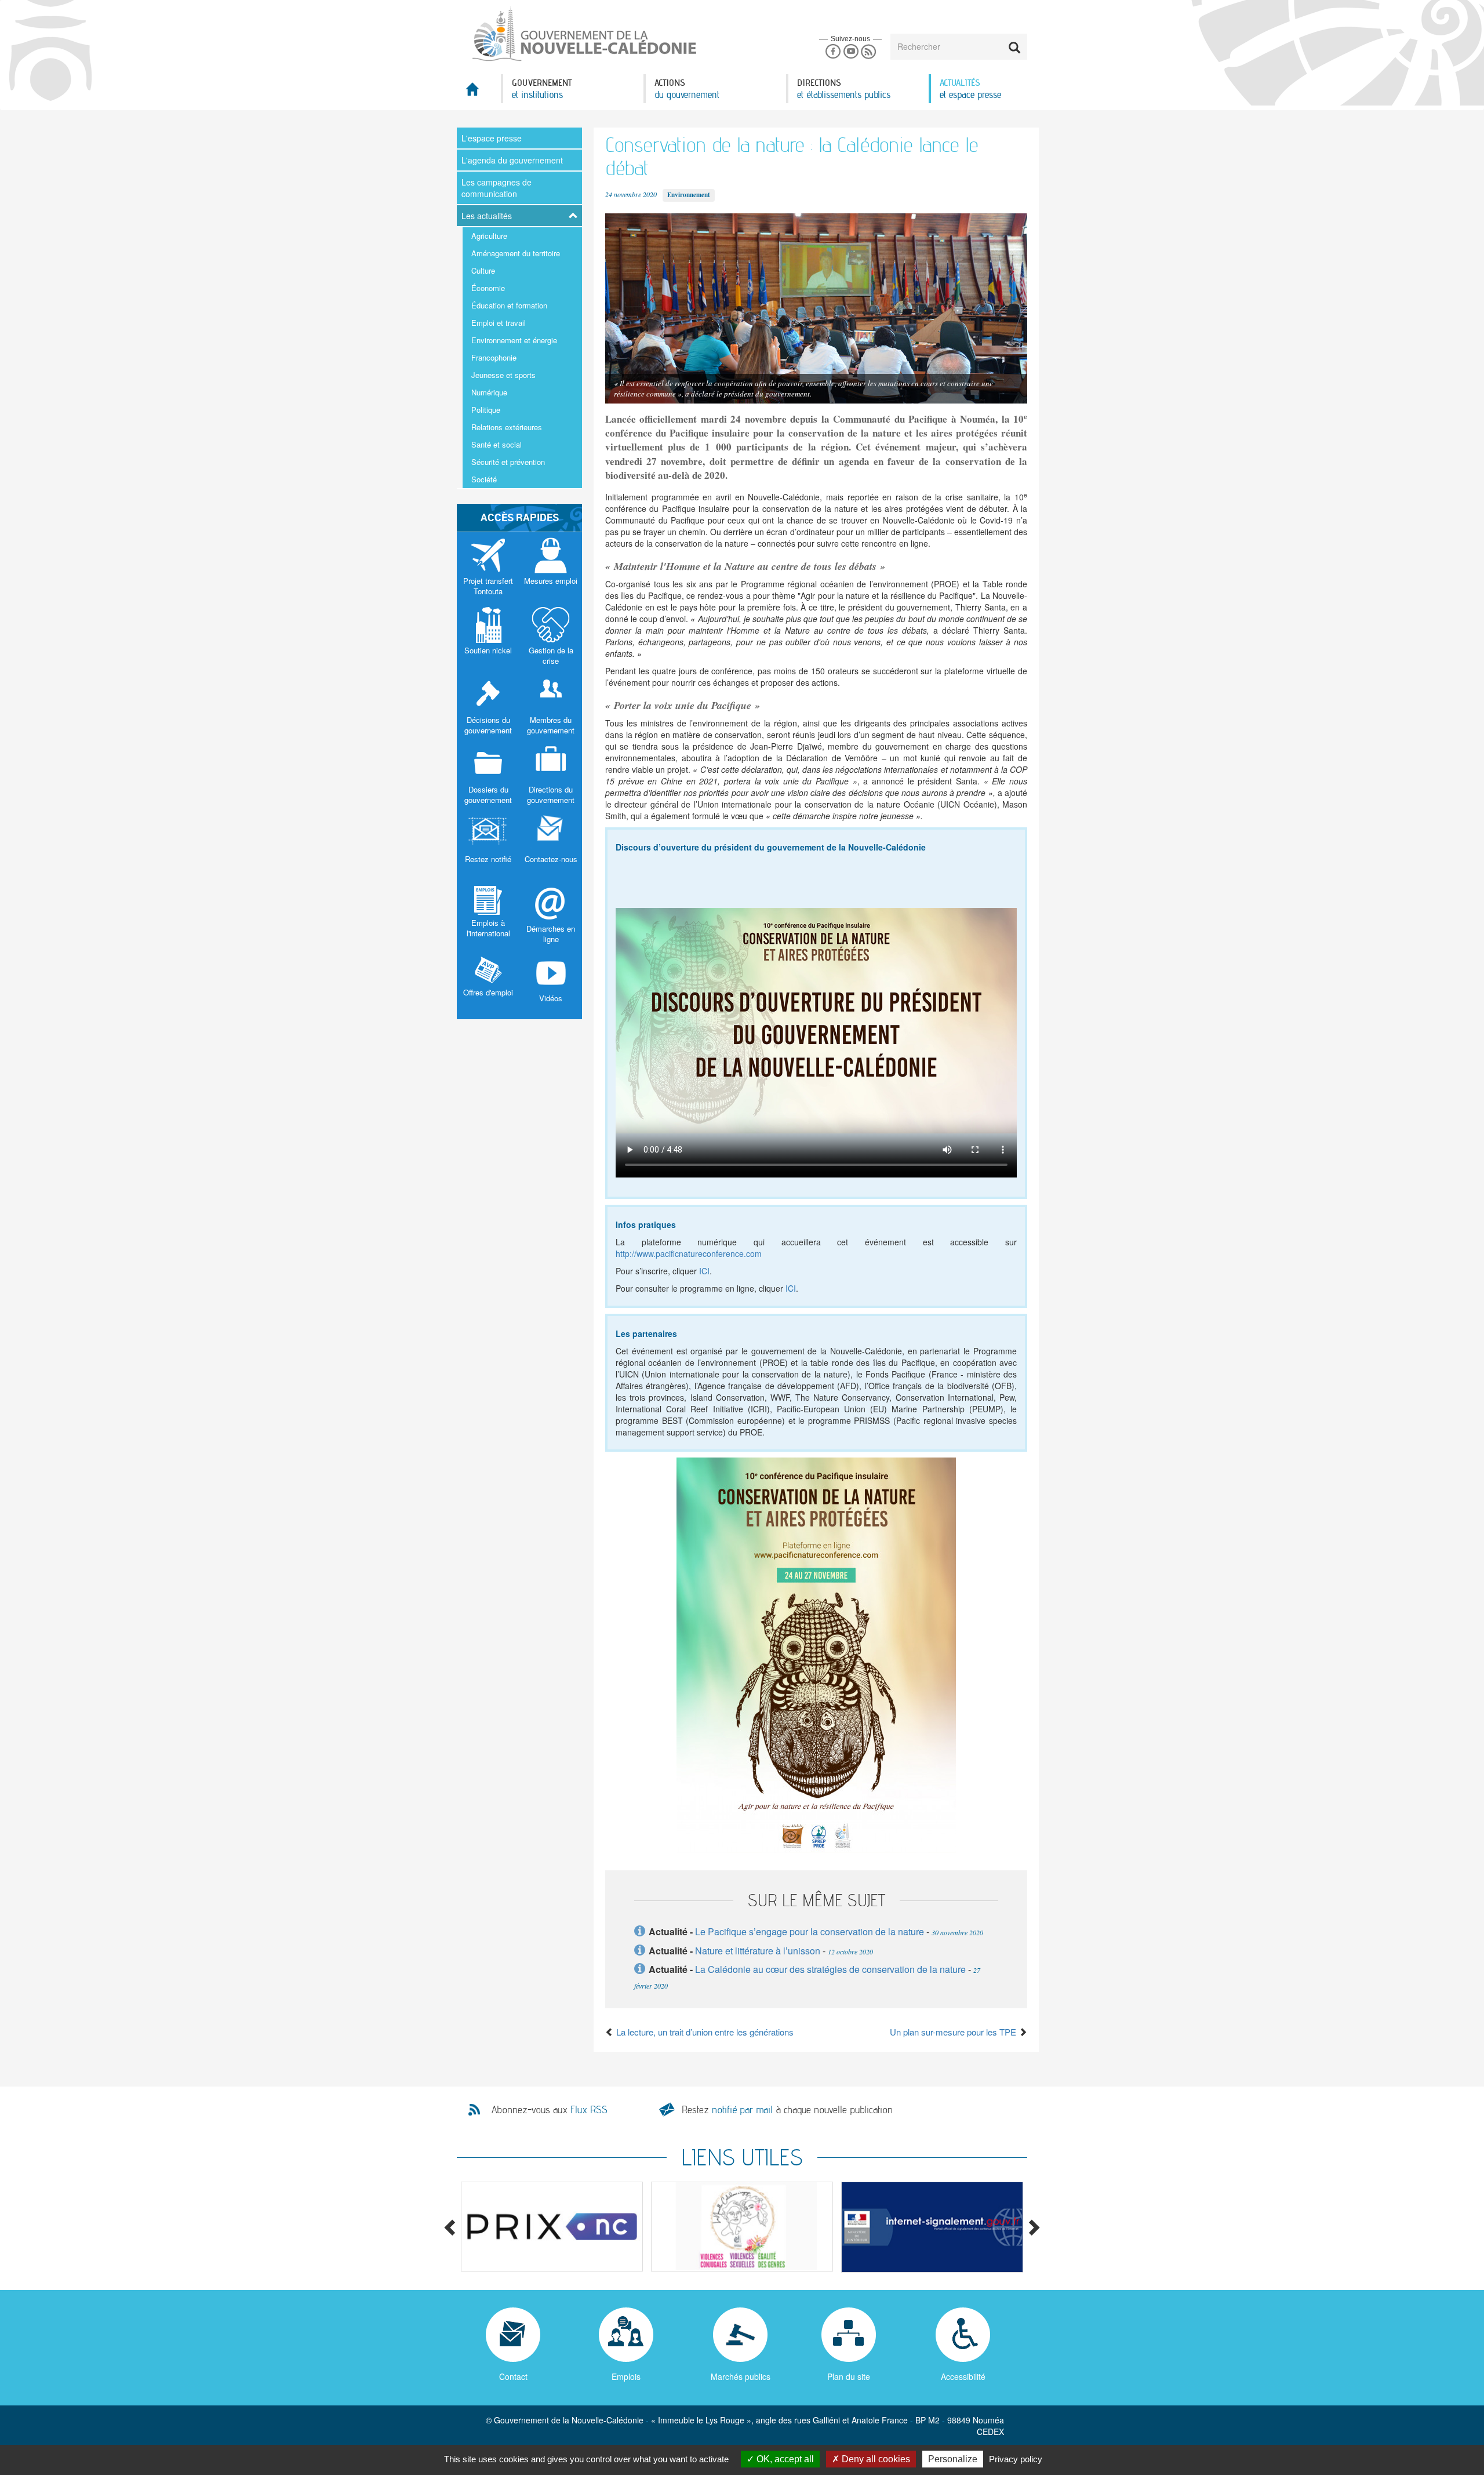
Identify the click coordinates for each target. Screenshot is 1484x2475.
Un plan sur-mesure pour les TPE (954, 2032)
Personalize (953, 2459)
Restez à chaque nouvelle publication (787, 2109)
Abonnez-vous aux (550, 2110)
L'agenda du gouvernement (512, 160)
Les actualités (487, 216)
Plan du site (849, 2376)
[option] (552, 2227)
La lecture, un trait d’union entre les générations (704, 2032)
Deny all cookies (875, 2459)
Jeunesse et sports (503, 375)
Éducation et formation (509, 305)
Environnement (689, 195)
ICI (704, 1271)
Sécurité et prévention (508, 462)
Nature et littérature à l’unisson (758, 1951)
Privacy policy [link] (1016, 2459)
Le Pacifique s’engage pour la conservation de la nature (810, 1931)
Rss (869, 52)
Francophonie (494, 357)
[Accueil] (583, 34)
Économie (488, 288)
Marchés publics (741, 2376)
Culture (483, 270)
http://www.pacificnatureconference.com (689, 1253)
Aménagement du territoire (516, 253)
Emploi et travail (499, 323)
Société (484, 479)
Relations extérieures (507, 427)
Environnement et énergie (514, 340)
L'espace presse (492, 138)
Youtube (851, 52)
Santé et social (497, 444)
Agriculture (489, 236)
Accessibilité (963, 2376)
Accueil (479, 92)
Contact (513, 2376)
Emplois (626, 2376)
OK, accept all (784, 2459)
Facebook (833, 52)
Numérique (489, 392)
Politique (486, 410)
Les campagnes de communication (497, 188)
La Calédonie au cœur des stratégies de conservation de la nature (830, 1969)
